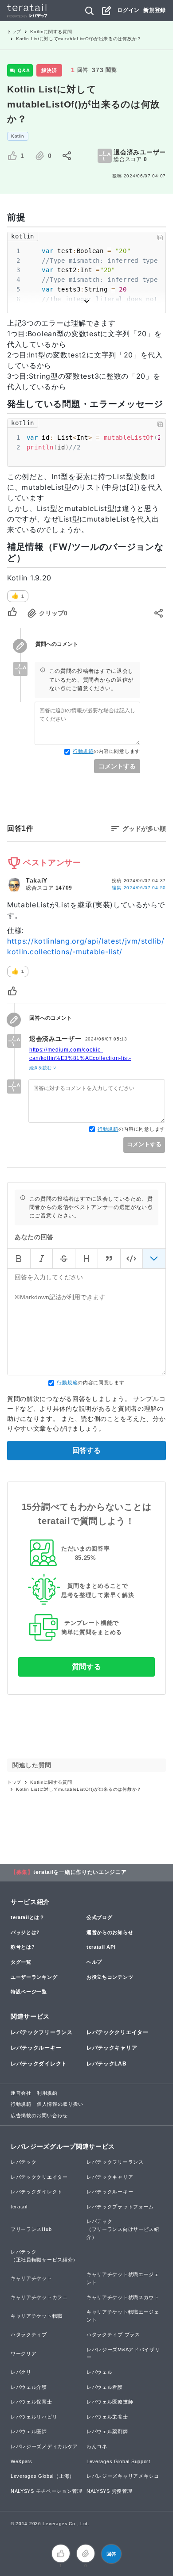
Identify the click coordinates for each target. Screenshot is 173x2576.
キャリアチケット (31, 2278)
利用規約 (47, 2093)
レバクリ (21, 2372)
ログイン (128, 10)
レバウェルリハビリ (34, 2417)
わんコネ (97, 2446)
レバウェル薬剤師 (107, 2431)
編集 (139, 888)
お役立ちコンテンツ (110, 1977)
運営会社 (21, 2093)
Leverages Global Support (118, 2461)
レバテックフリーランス (42, 2032)
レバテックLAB (107, 2064)
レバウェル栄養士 (107, 2417)
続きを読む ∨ (43, 1068)
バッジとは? (25, 1932)
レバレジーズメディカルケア (44, 2446)
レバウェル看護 (105, 2387)
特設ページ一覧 (29, 1992)
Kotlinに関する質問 (51, 32)
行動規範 (83, 751)
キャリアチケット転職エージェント (123, 2316)
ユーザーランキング (34, 1977)
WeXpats (22, 2461)
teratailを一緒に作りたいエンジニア (80, 1872)
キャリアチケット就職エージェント (123, 2278)
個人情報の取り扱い (60, 2104)
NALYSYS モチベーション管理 (47, 2491)
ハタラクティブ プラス (113, 2334)
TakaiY (37, 880)
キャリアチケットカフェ (39, 2297)
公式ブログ (100, 1917)
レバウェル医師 (29, 2431)
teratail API (101, 1947)
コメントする (117, 766)
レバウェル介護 (29, 2387)
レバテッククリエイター (118, 2032)
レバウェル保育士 (31, 2402)
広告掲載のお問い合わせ (39, 2115)
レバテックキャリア (112, 2048)
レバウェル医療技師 (110, 2402)
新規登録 (155, 10)
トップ (14, 32)
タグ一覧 (21, 1962)
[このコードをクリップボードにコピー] (160, 238)
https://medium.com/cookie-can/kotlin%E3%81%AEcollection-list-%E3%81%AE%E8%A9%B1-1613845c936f (87, 1058)
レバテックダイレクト (39, 2064)
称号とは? (23, 1947)
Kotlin (18, 136)
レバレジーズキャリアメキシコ (123, 2476)
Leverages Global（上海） (43, 2476)
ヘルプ (94, 1962)
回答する (86, 1450)
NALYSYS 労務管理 (109, 2491)
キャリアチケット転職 (37, 2316)
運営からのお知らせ (110, 1932)
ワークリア (24, 2353)
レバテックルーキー (36, 2048)
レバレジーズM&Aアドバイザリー (123, 2353)
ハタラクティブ (29, 2334)
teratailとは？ (28, 1917)
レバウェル (100, 2372)
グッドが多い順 (144, 829)
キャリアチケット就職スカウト (123, 2297)
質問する (87, 1667)
